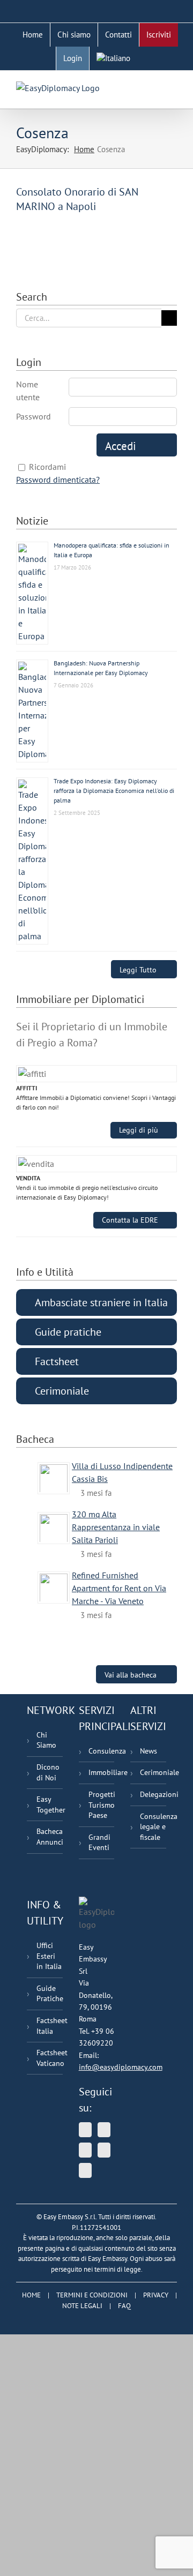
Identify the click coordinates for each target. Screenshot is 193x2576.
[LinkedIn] (85, 2150)
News (149, 1751)
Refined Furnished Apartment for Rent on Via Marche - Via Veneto (119, 1588)
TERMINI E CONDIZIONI (92, 2295)
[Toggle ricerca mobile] (153, 87)
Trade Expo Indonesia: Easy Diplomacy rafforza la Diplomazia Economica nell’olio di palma (114, 791)
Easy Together (50, 1804)
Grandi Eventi (99, 1843)
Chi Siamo (46, 1740)
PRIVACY (156, 2295)
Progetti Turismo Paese (102, 1805)
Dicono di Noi (48, 1772)
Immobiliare (102, 1772)
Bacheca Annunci (50, 1837)
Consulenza (102, 1751)
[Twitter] (85, 2130)
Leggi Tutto (138, 969)
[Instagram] (85, 2170)
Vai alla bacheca (131, 1675)
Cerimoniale (153, 1772)
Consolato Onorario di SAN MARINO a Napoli (77, 199)
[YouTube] (104, 2130)
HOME (31, 2295)
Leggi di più (139, 1130)
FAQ (124, 2306)
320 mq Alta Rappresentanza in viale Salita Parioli (116, 1527)
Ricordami (47, 467)
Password (34, 416)
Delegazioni (153, 1794)
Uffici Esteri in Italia (49, 1956)
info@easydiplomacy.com (121, 2067)
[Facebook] (104, 2150)
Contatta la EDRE (130, 1220)
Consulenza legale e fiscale (153, 1827)
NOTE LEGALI (82, 2306)
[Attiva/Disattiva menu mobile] (173, 87)
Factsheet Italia (50, 2026)
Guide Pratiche (50, 1994)
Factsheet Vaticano (50, 2058)
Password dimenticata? (58, 480)
